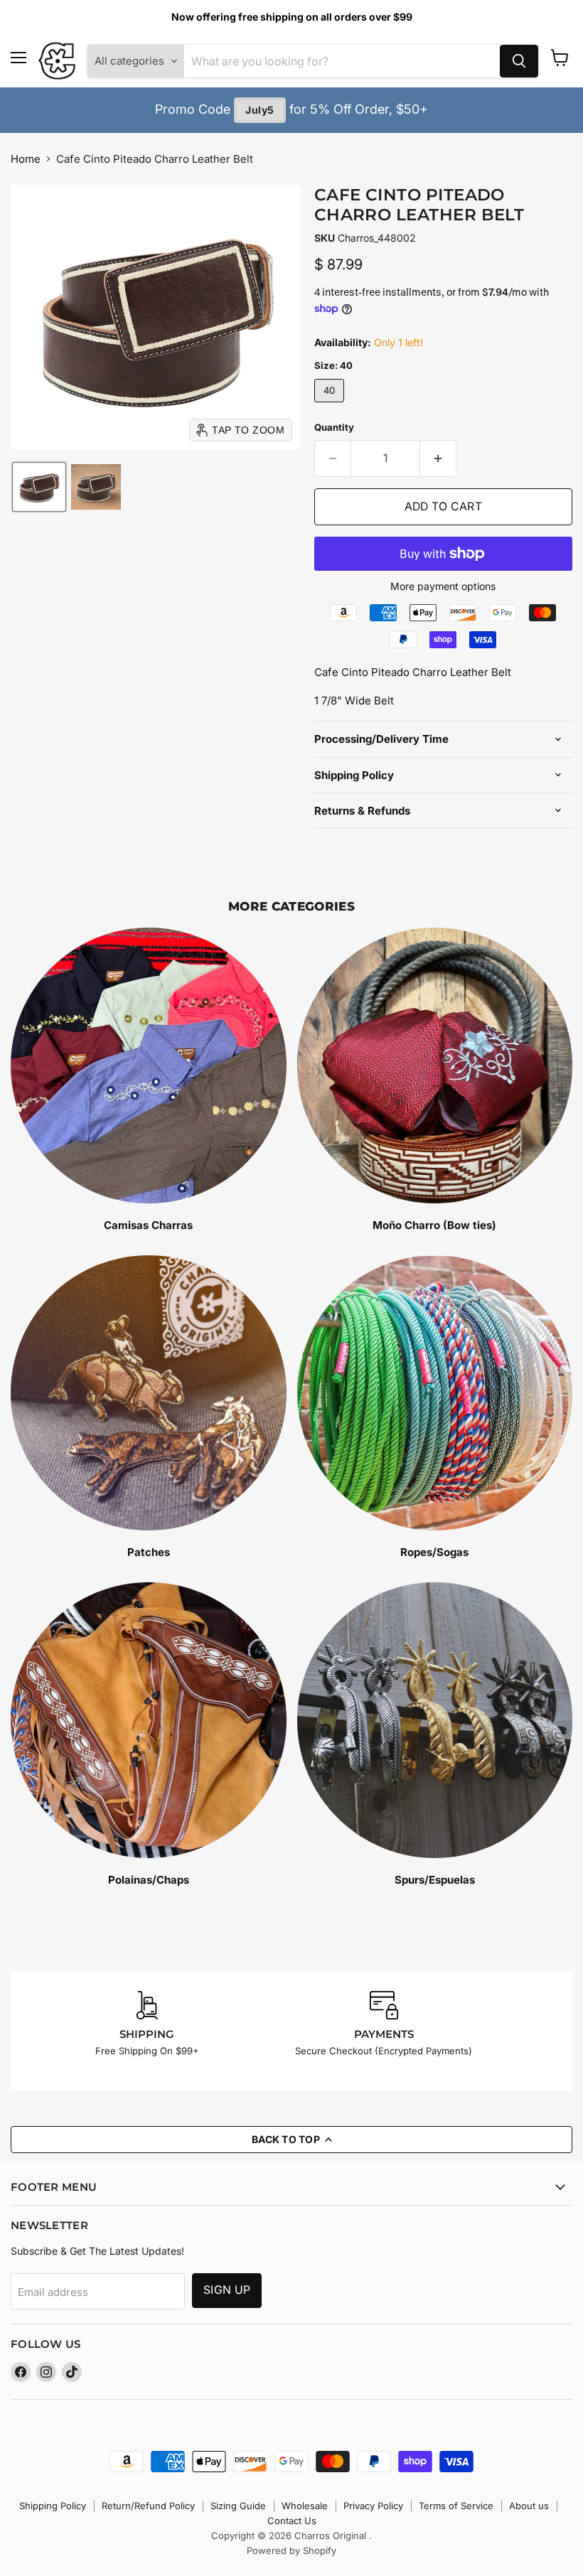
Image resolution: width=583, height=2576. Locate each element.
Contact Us (292, 2521)
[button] (39, 487)
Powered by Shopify (291, 2550)
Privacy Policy (373, 2506)
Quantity (334, 428)
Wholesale (305, 2506)
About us (529, 2506)
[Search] (519, 61)
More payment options (443, 586)
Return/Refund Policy (148, 2506)
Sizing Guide (238, 2506)
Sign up (227, 2290)
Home (26, 159)
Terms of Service (456, 2506)
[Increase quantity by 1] (438, 458)
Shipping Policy (53, 2506)
